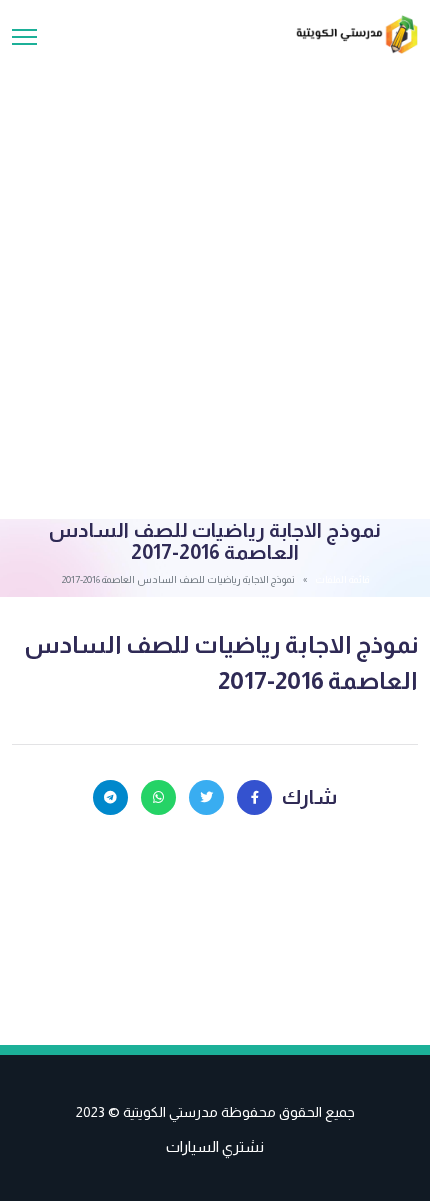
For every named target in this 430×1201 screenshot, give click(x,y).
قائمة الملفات (342, 579)
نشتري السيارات (215, 1146)
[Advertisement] (215, 279)
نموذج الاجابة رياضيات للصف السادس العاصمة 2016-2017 (221, 662)
